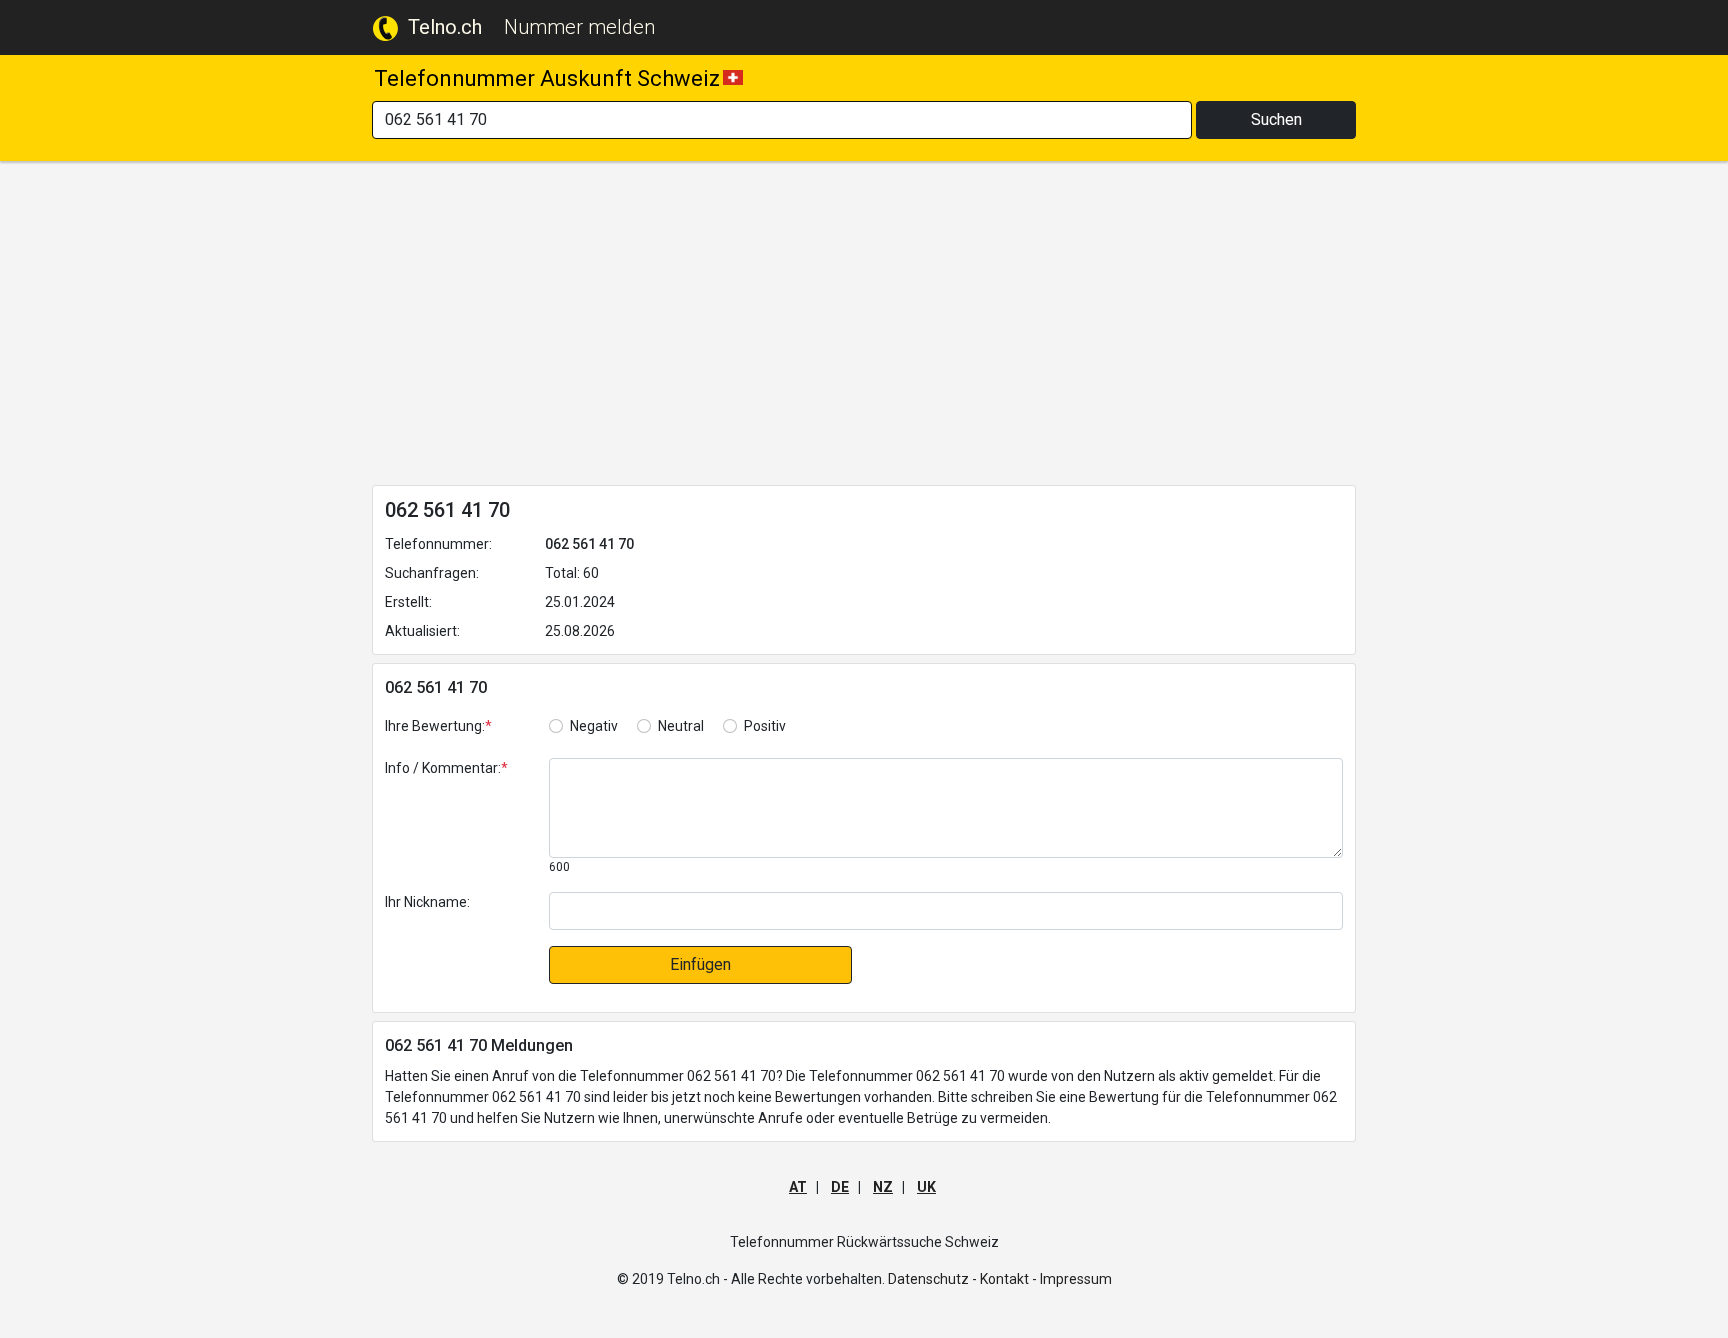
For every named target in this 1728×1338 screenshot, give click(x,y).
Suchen (1276, 119)
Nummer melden (579, 27)
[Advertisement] (864, 327)
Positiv (765, 726)
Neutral (681, 726)
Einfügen (700, 964)
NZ (883, 1187)
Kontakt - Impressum (1046, 1279)
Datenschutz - (932, 1279)
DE (840, 1187)
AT (798, 1187)
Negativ (594, 726)
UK (926, 1187)
